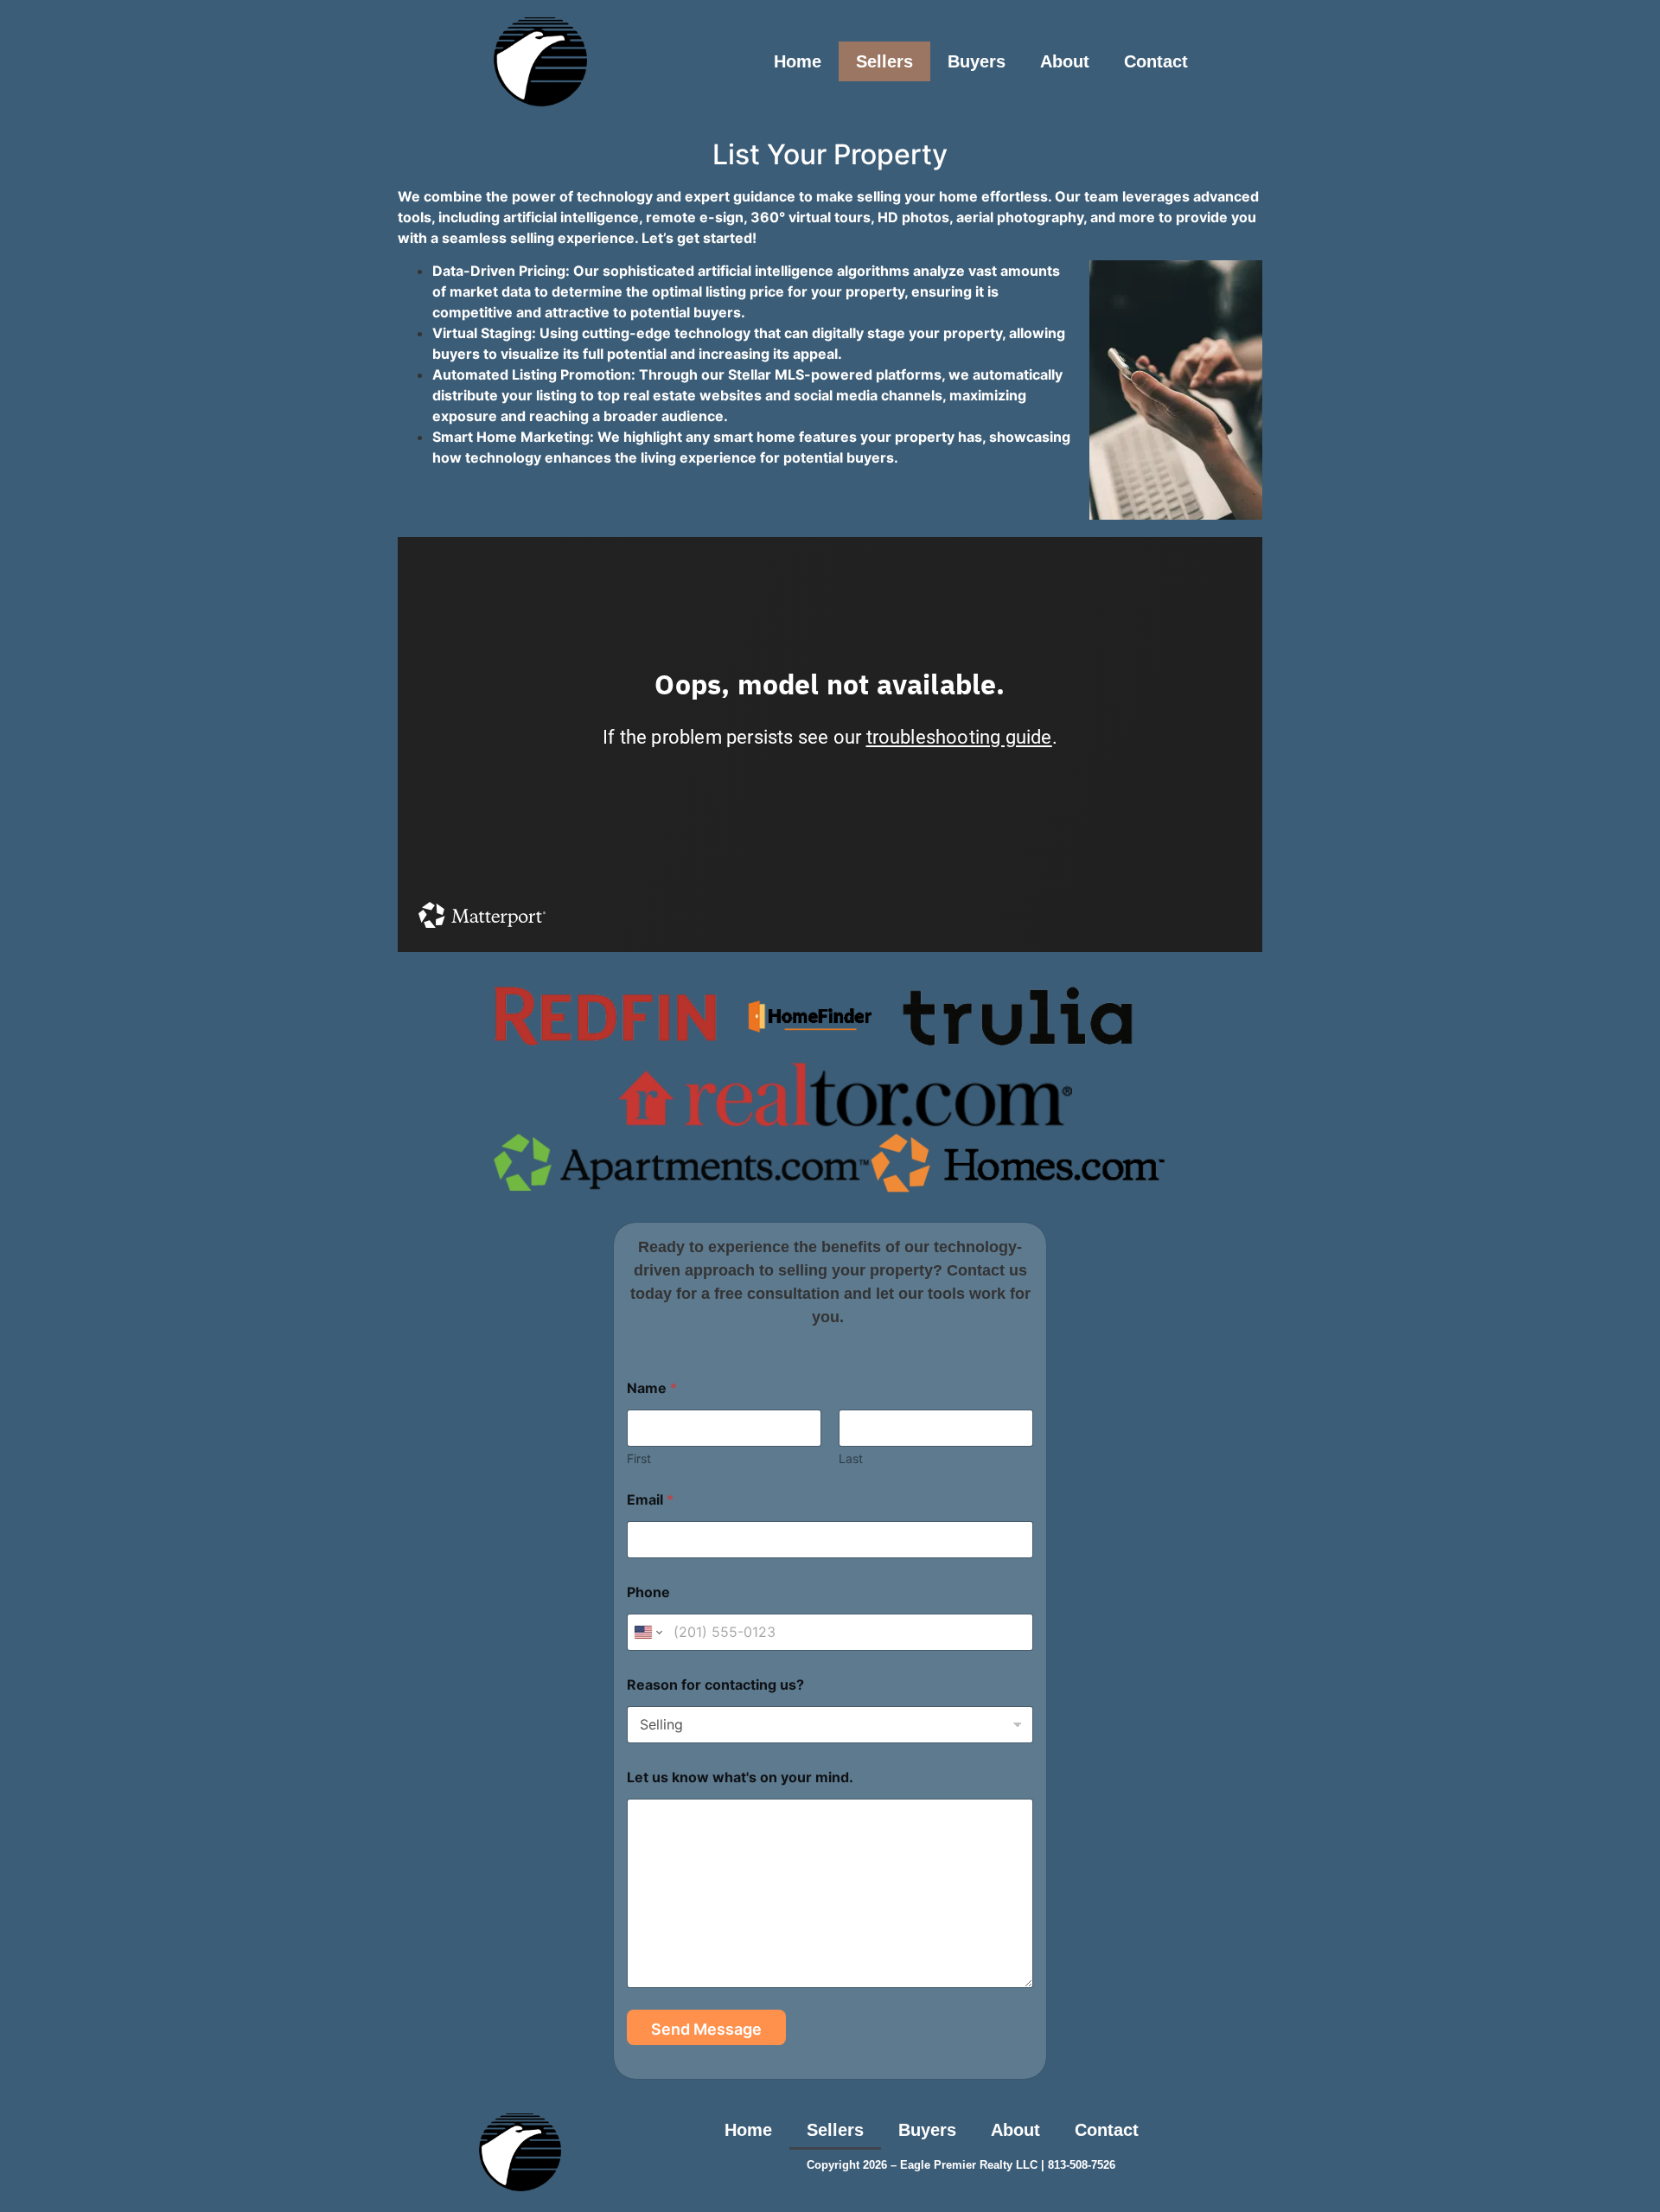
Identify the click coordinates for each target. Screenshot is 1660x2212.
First (639, 1458)
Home (798, 61)
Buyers (977, 61)
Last (851, 1458)
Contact (1156, 61)
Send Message (706, 2029)
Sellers (884, 61)
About (1065, 61)
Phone (648, 1592)
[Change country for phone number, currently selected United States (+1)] (647, 1632)
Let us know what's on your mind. (740, 1777)
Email (650, 1500)
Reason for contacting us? (715, 1685)
